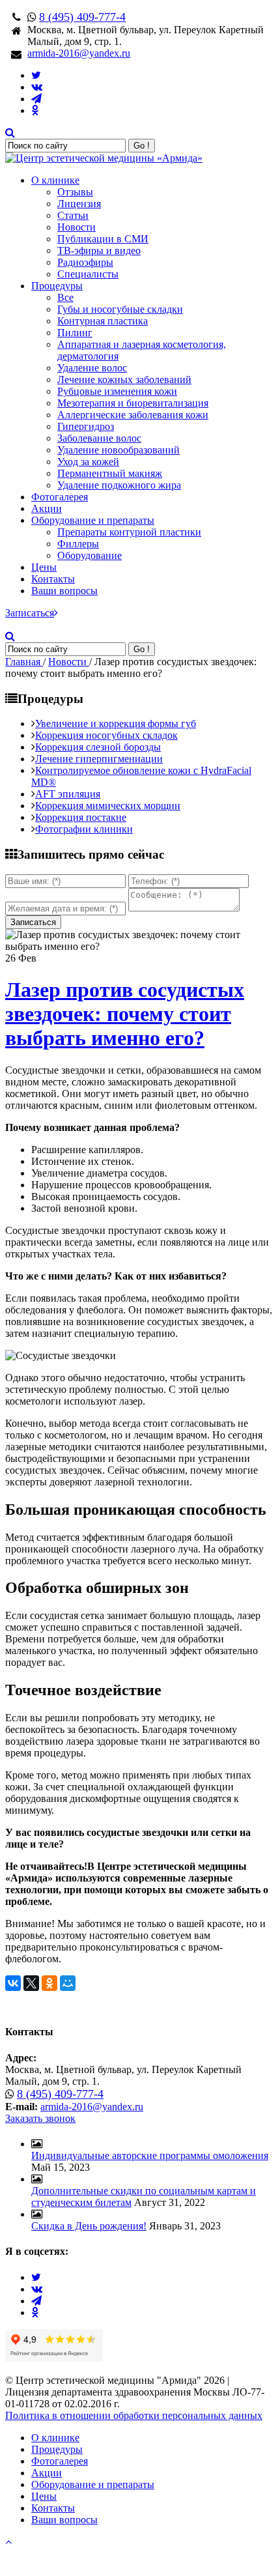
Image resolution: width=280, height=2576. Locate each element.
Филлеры (78, 544)
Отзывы (75, 192)
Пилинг (75, 333)
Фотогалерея (60, 497)
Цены (44, 567)
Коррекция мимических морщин (108, 806)
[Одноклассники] (49, 1983)
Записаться (30, 613)
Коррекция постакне (81, 817)
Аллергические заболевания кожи (133, 415)
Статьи (73, 215)
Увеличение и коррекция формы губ (116, 723)
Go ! (142, 146)
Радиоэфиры (85, 262)
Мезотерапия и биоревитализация (133, 403)
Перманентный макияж (110, 473)
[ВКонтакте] (13, 1983)
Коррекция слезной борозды (98, 747)
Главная (24, 662)
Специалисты (88, 274)
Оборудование (90, 555)
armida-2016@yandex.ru (79, 53)
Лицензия (79, 204)
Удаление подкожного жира (119, 485)
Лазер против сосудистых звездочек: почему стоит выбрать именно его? (125, 1014)
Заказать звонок (40, 2118)
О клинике (55, 180)
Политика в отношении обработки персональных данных (134, 2415)
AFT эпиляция (68, 794)
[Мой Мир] (68, 1983)
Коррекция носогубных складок (106, 735)
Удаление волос (92, 368)
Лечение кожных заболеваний (124, 379)
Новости (77, 227)
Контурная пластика (103, 321)
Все (65, 297)
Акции (47, 508)
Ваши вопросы (64, 591)
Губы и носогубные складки (120, 309)
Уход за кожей (88, 462)
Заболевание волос (99, 438)
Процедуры (57, 286)
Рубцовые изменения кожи (117, 391)
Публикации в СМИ (103, 239)
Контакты (53, 579)
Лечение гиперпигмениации (99, 759)
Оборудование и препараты (93, 520)
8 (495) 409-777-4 (82, 17)
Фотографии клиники (84, 829)
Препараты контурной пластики (129, 532)
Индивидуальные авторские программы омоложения (150, 2155)
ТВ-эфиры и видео (99, 250)
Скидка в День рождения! (89, 2226)
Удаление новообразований (119, 450)
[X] (31, 1983)
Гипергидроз (86, 426)
